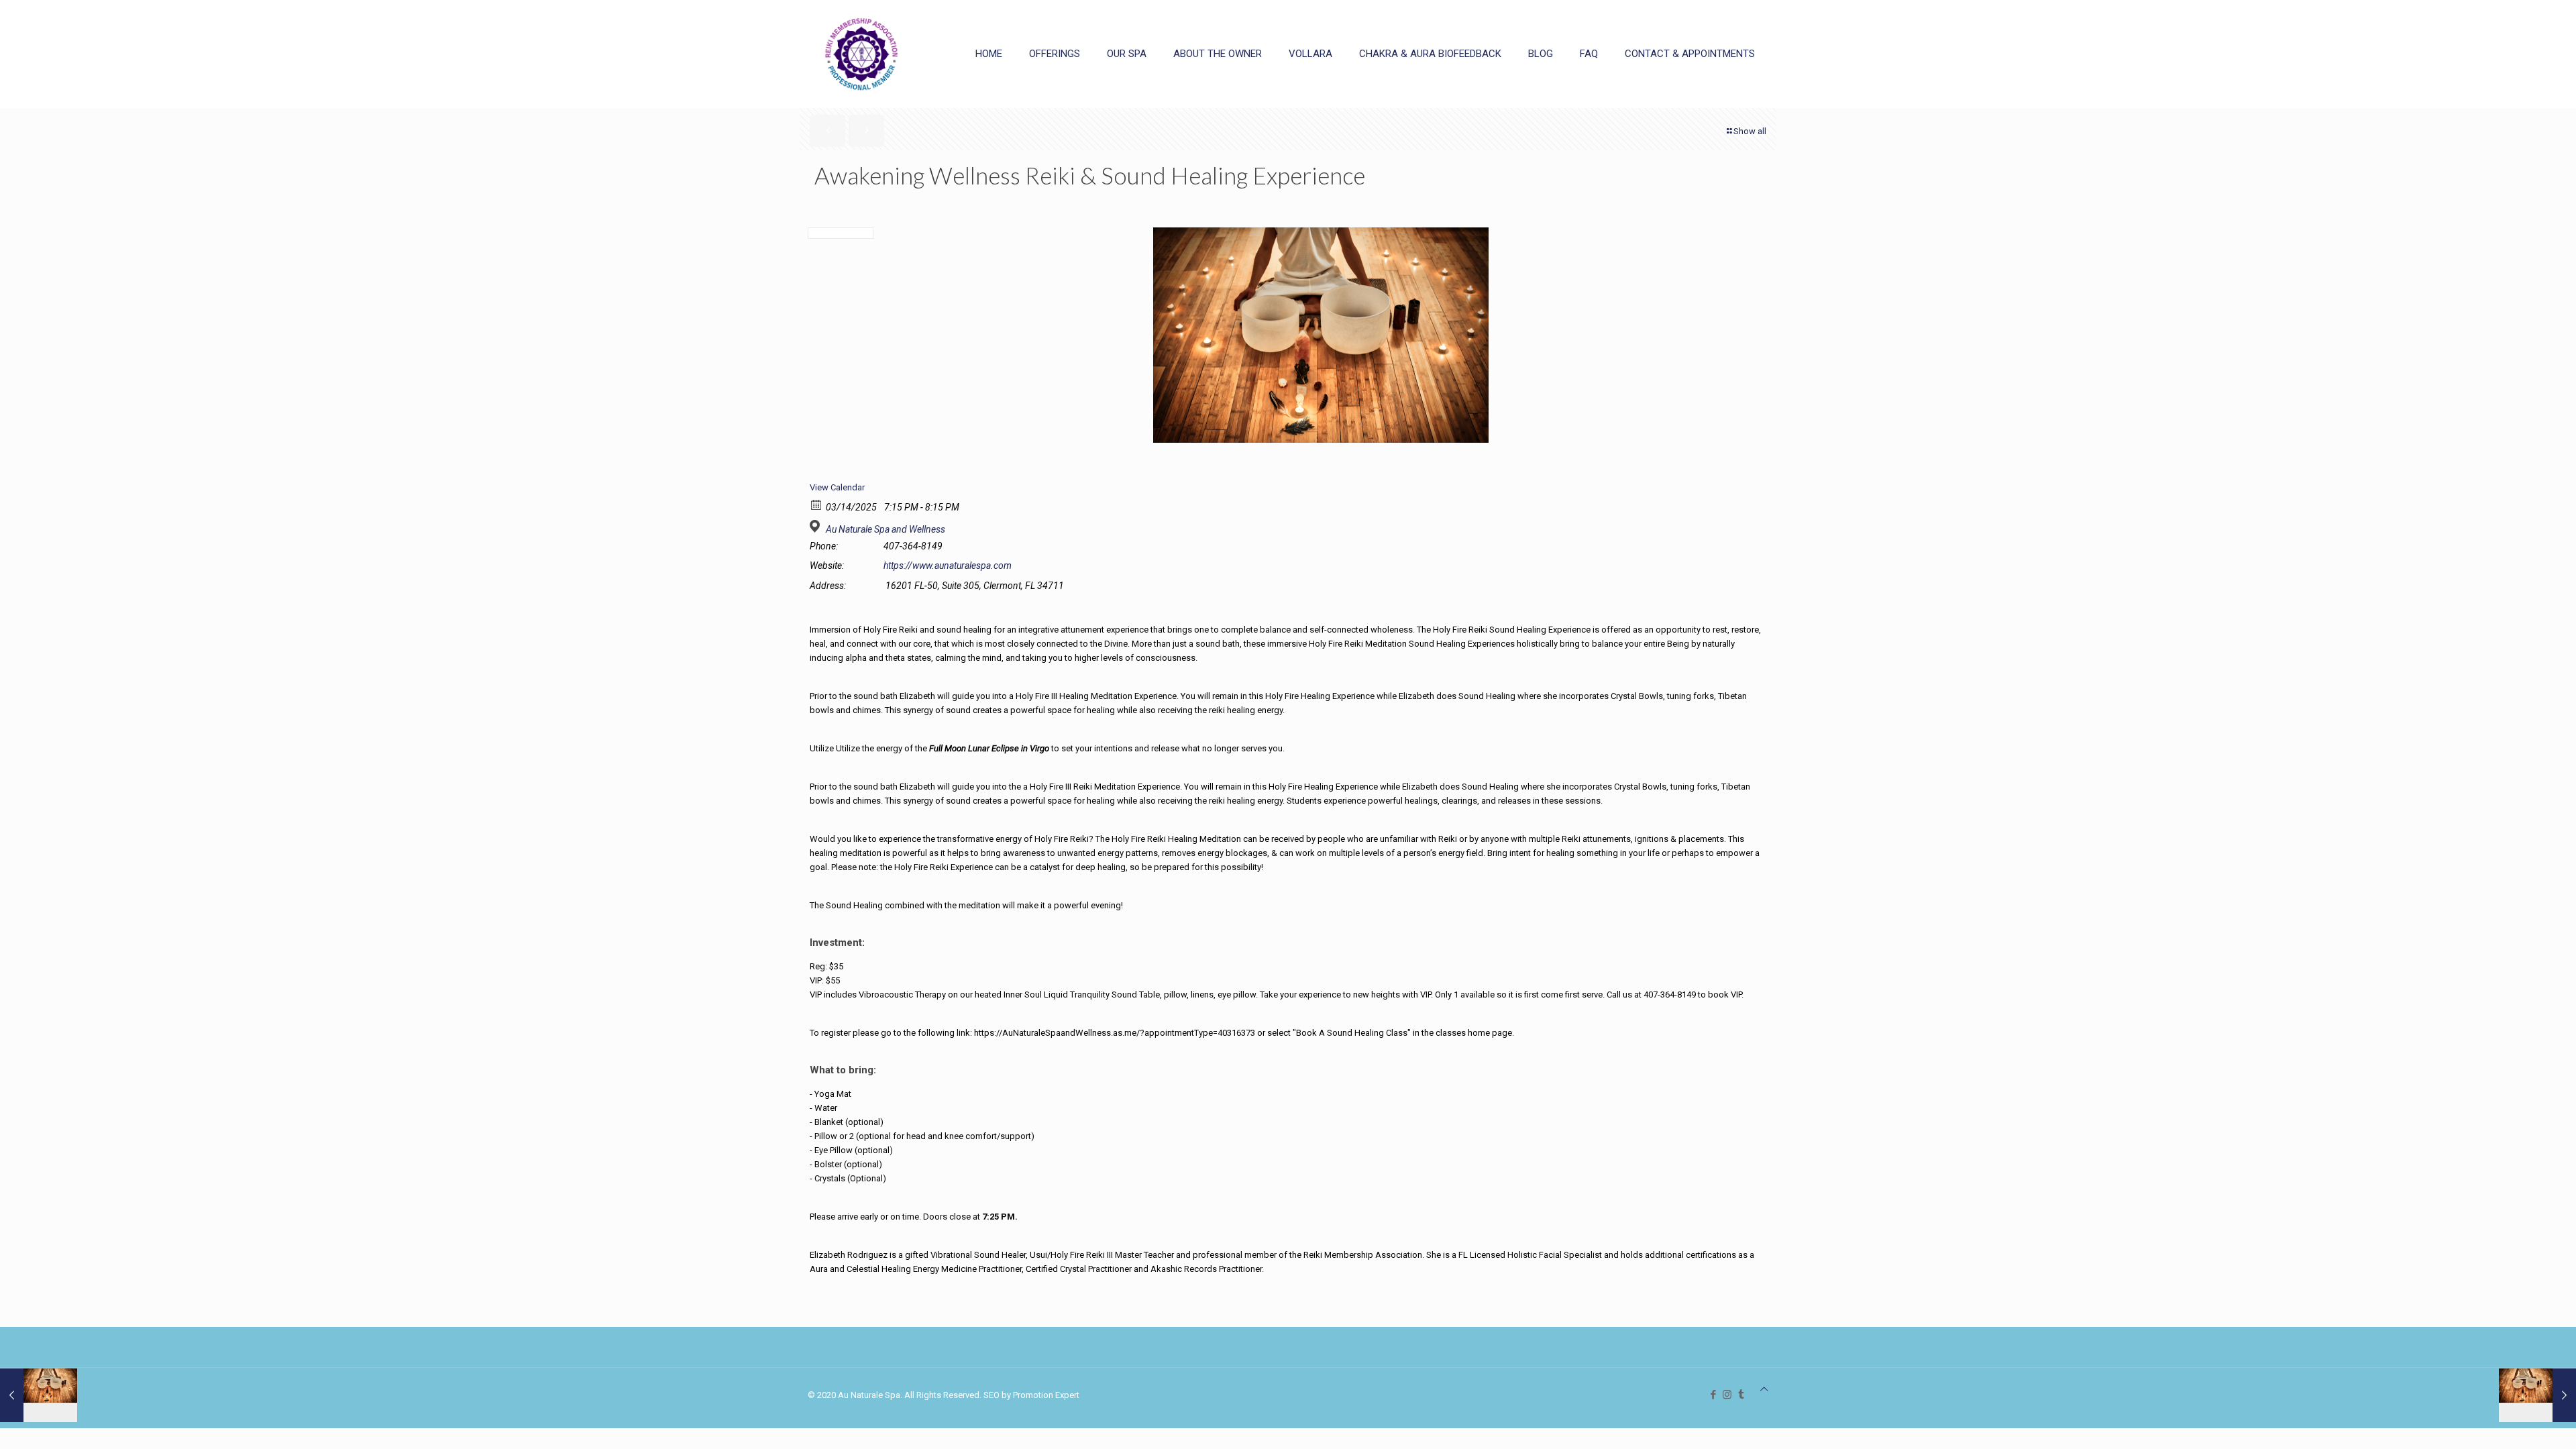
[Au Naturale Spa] (861, 54)
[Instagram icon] (1727, 1395)
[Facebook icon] (1713, 1395)
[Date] (817, 504)
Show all (1750, 131)
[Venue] (817, 526)
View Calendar (837, 487)
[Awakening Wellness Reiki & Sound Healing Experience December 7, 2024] (39, 1395)
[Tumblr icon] (1741, 1395)
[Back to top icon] (1764, 1389)
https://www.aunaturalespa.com (948, 566)
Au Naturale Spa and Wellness (885, 529)
